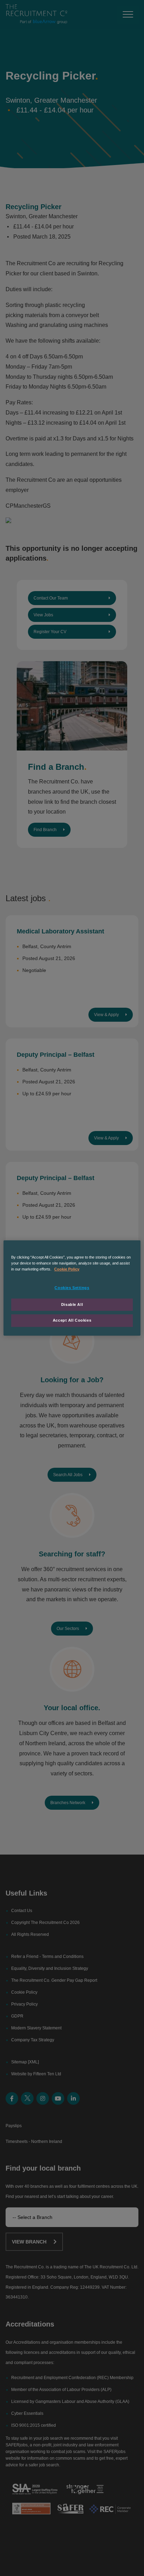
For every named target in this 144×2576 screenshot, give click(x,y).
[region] (72, 1288)
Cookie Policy (67, 1269)
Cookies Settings (72, 1288)
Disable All (72, 1304)
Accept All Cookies (72, 1321)
